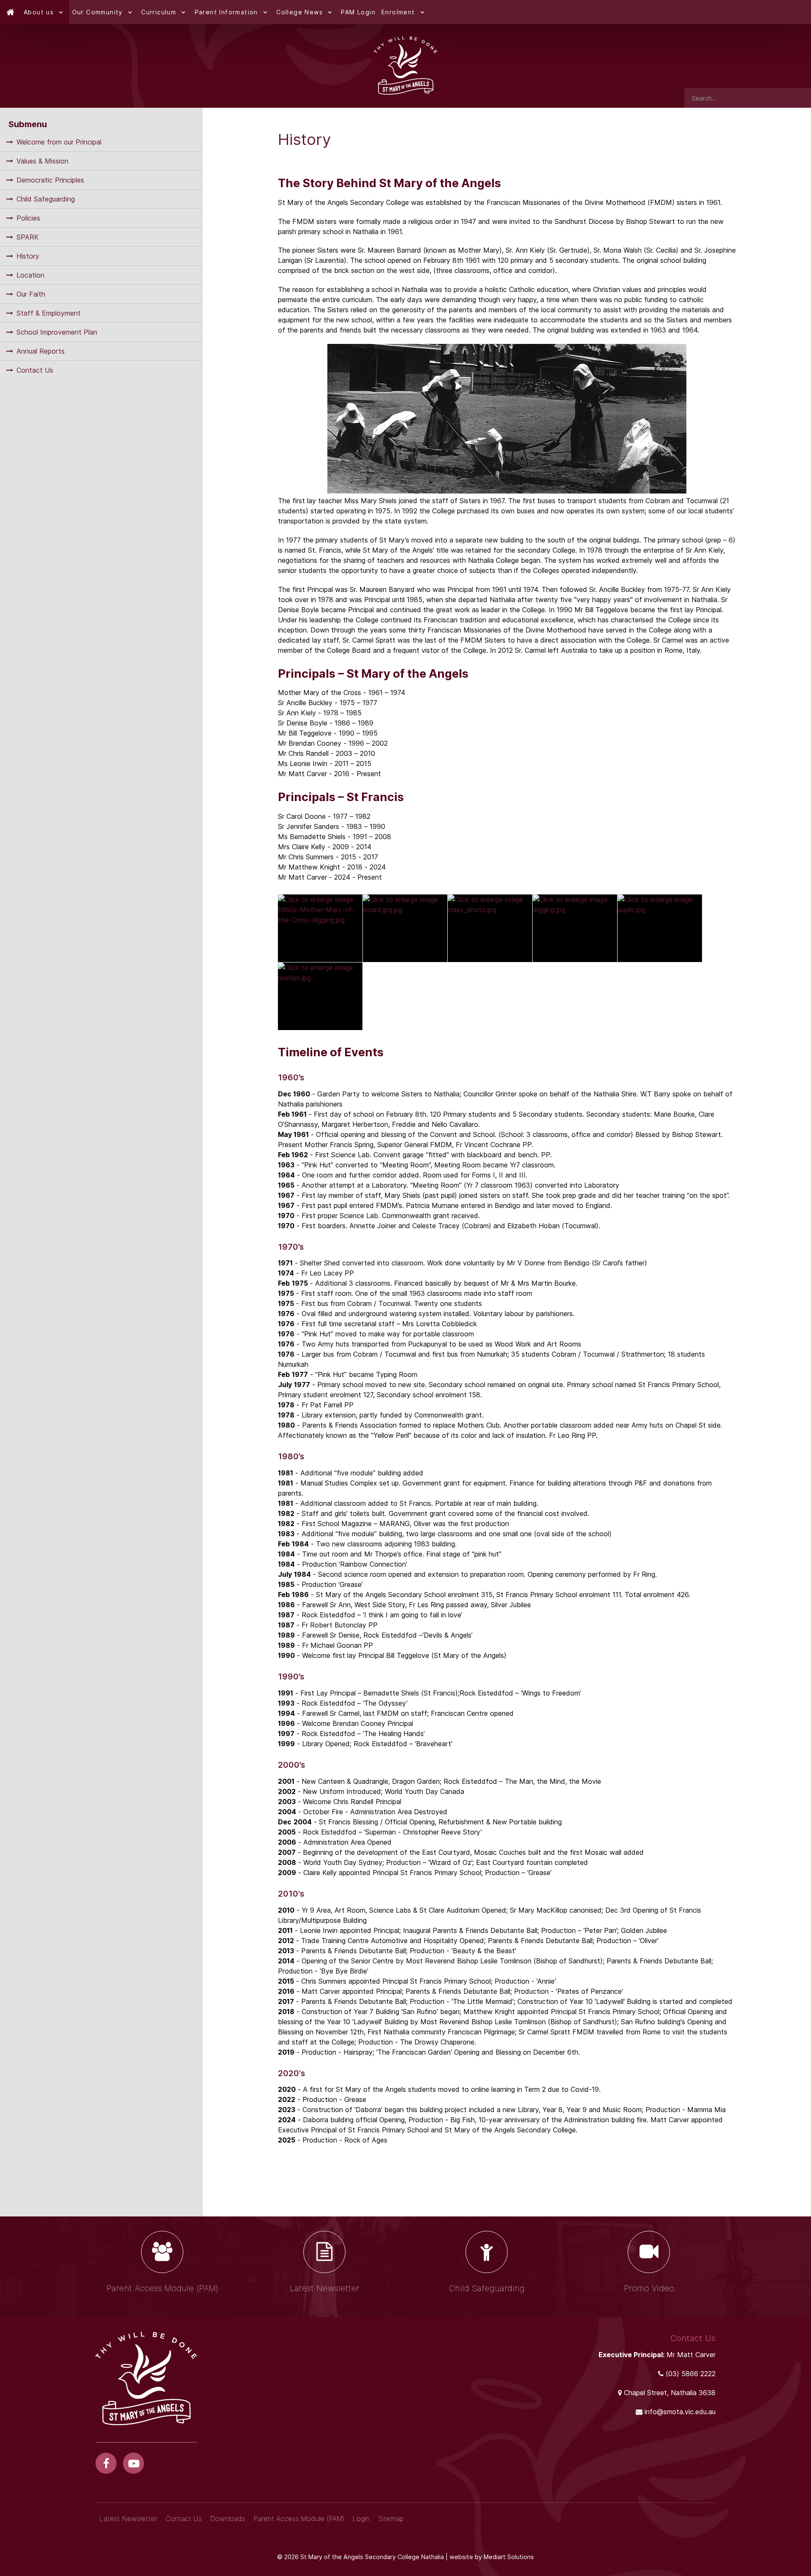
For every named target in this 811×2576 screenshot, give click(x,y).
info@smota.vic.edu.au (680, 2412)
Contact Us (35, 370)
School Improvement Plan (57, 332)
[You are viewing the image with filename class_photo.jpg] (490, 928)
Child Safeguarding (46, 199)
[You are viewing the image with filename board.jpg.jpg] (405, 928)
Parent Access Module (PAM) (162, 2288)
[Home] (10, 12)
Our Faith (31, 294)
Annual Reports (41, 351)
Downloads (228, 2519)
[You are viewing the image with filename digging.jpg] (575, 928)
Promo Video (649, 2288)
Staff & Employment (49, 313)
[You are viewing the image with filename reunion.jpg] (320, 996)
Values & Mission (42, 161)
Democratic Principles (50, 180)
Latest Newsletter (325, 2288)
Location (30, 275)
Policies (28, 218)
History (28, 256)
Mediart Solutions (509, 2557)
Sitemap (391, 2519)
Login (361, 2519)
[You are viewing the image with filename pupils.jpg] (660, 928)
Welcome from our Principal (59, 142)
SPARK (28, 237)
